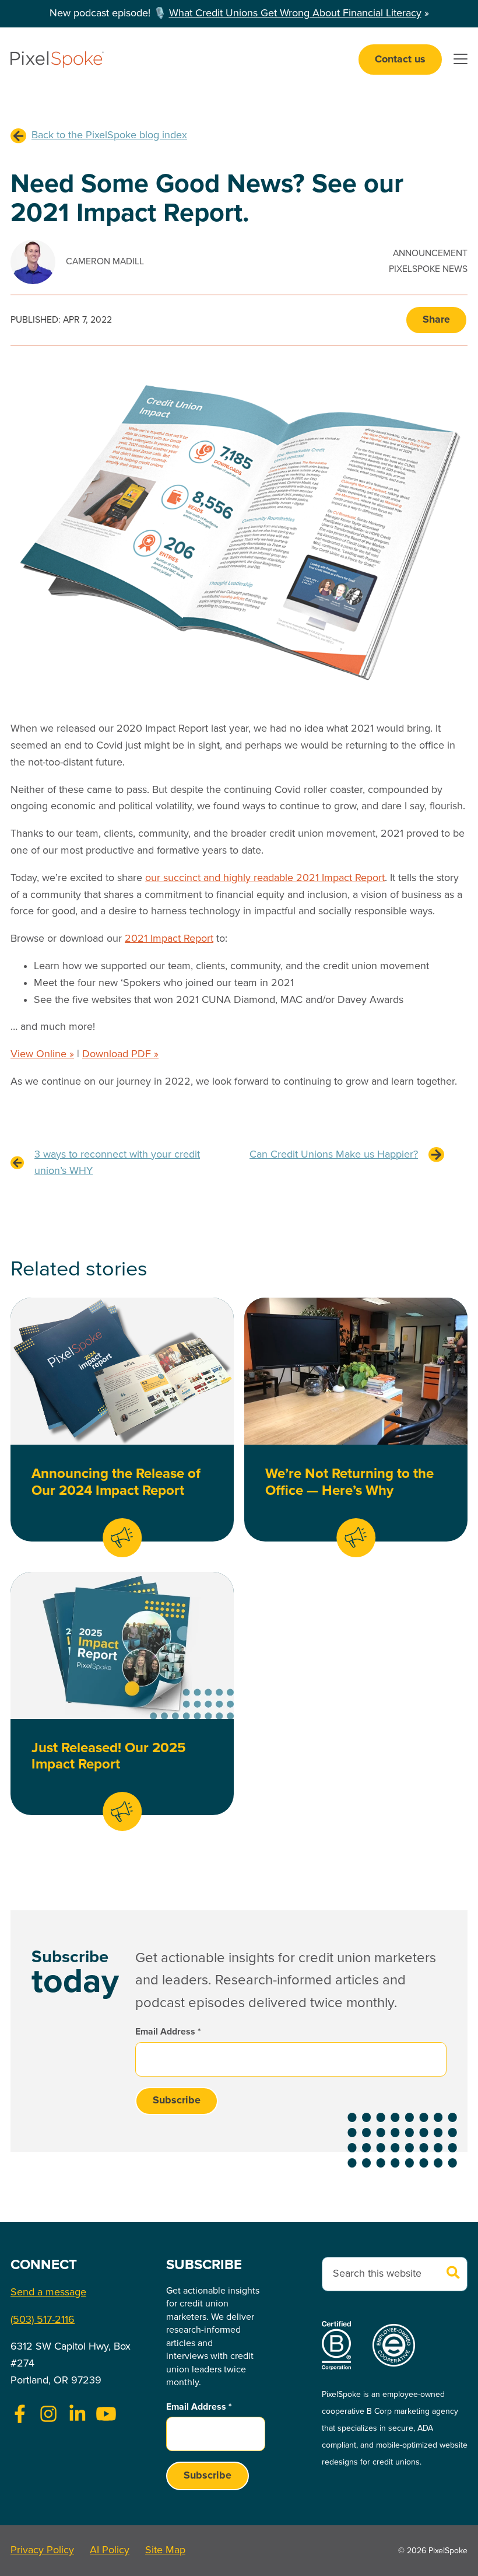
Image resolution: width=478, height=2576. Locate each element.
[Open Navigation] (461, 60)
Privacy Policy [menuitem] (42, 2550)
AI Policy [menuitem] (110, 2550)
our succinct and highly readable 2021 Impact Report (265, 878)
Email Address (168, 2032)
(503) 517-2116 (43, 2320)
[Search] (454, 2274)
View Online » (42, 1054)
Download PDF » (120, 1054)
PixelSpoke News (428, 269)
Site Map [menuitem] (165, 2550)
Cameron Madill (105, 262)
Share (436, 320)
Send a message (48, 2292)
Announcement (430, 254)
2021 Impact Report (169, 939)
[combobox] (395, 2274)
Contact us (400, 60)
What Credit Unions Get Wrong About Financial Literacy (295, 13)
